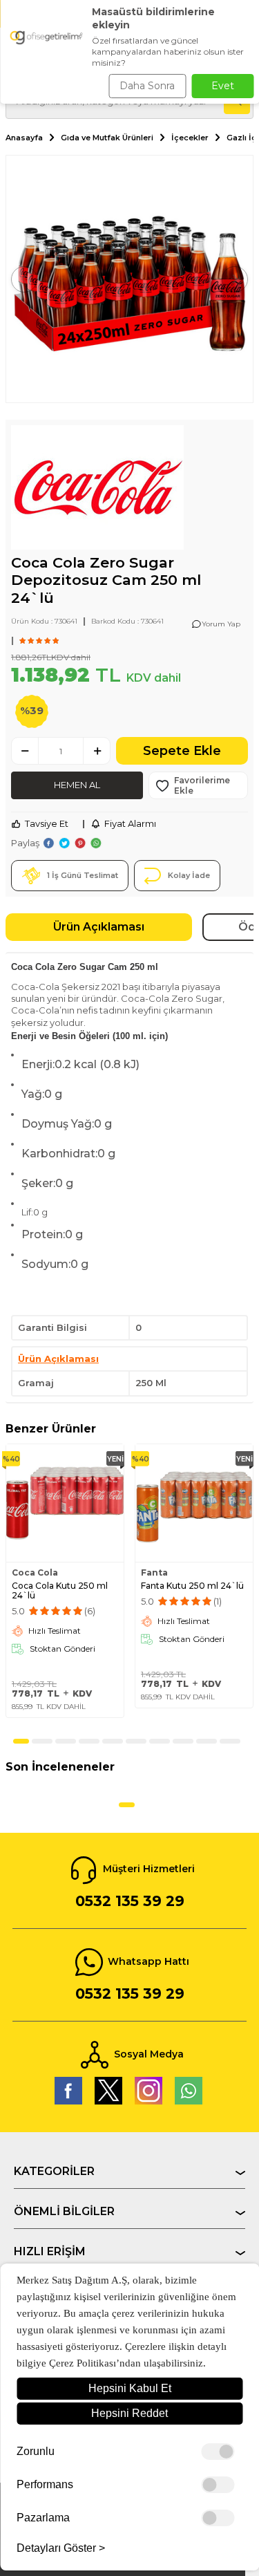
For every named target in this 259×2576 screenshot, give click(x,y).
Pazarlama (43, 2518)
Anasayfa (24, 138)
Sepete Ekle (182, 751)
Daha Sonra (147, 86)
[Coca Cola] (97, 489)
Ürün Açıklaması (99, 927)
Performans (45, 2485)
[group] (129, 279)
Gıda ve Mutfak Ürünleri (107, 138)
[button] (24, 279)
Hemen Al (77, 785)
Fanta (154, 1573)
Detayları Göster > (61, 2548)
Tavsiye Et (47, 823)
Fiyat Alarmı (130, 823)
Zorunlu (36, 2452)
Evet (223, 86)
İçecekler (190, 138)
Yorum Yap (221, 624)
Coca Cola (35, 1573)
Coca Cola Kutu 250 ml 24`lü (60, 1591)
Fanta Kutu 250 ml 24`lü (192, 1586)
